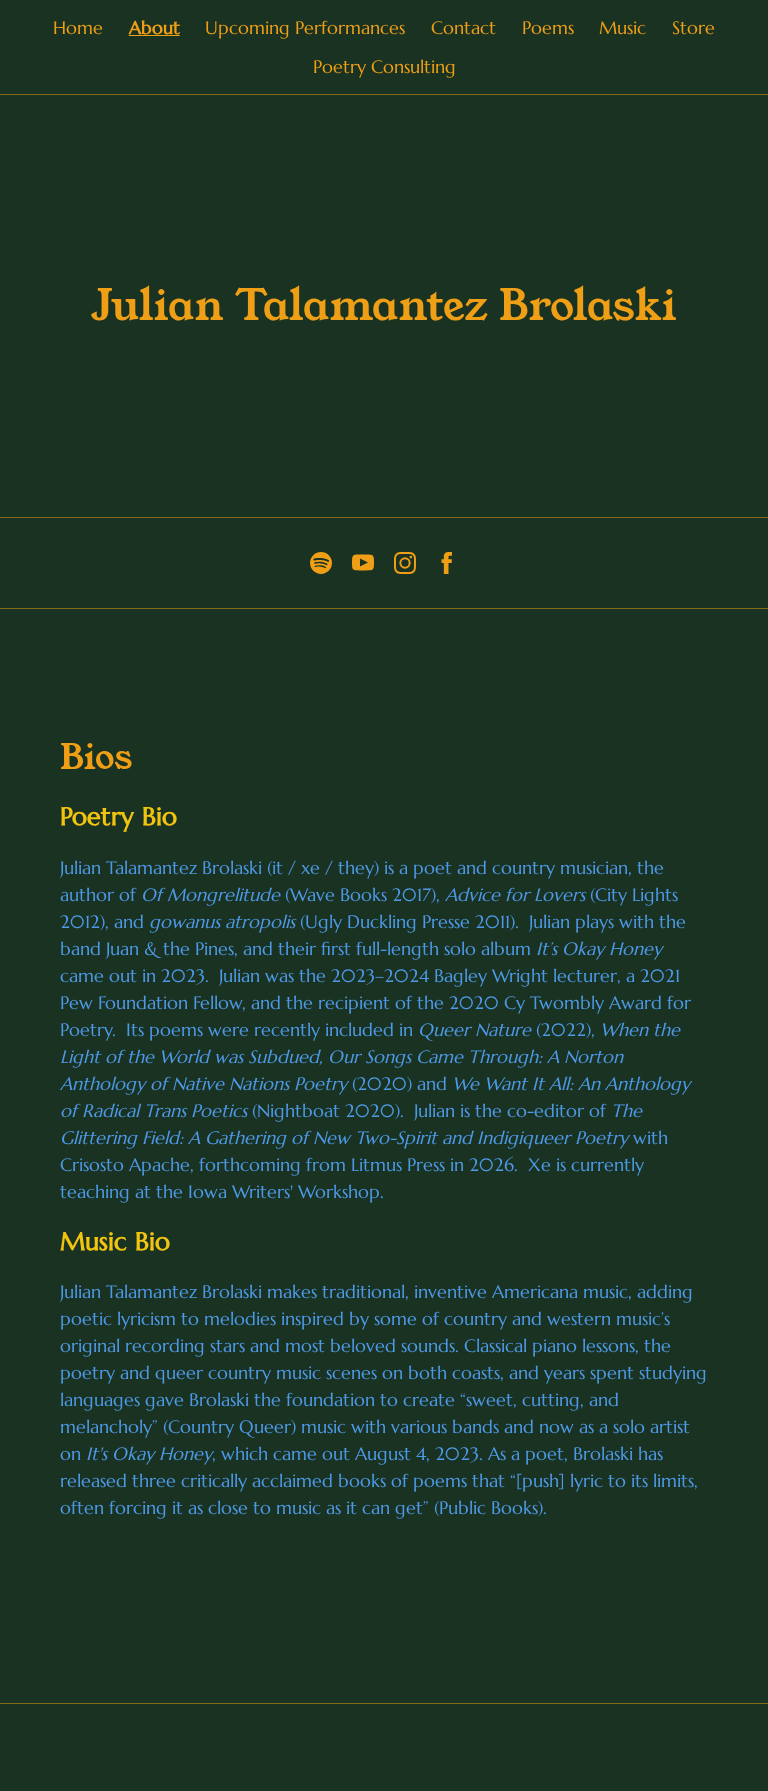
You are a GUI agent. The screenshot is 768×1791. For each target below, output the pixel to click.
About (154, 27)
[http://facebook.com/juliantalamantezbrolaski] (447, 563)
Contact (463, 27)
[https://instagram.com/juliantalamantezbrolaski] (405, 563)
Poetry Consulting (384, 66)
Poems (548, 27)
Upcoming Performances (305, 27)
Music (622, 27)
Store (693, 27)
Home (78, 27)
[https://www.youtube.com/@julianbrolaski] (363, 563)
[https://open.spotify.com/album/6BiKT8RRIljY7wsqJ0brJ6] (321, 563)
